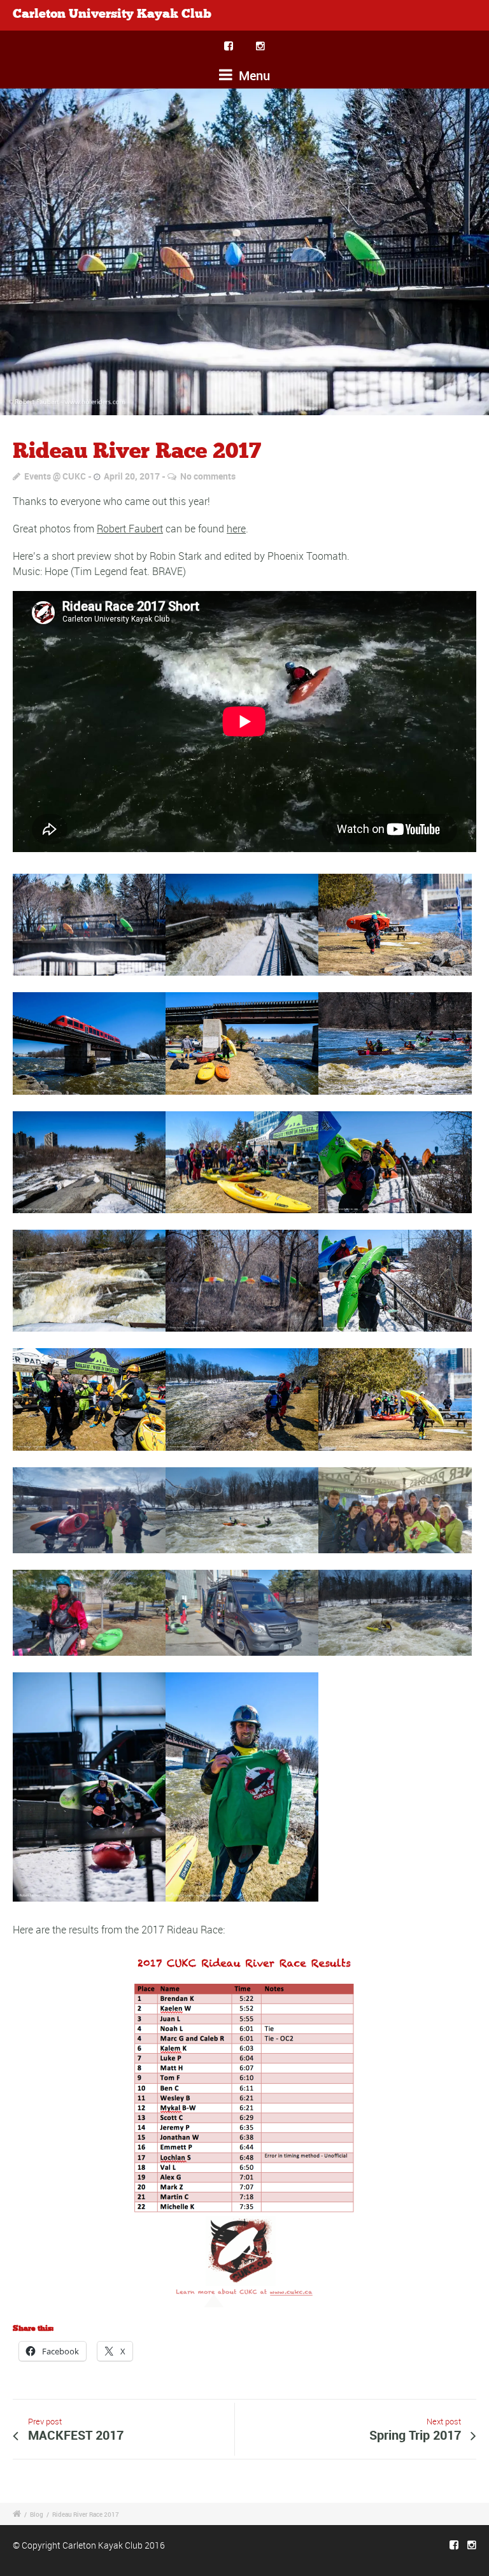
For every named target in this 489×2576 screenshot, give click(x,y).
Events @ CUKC (55, 476)
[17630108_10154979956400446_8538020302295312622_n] (244, 252)
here (236, 529)
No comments (208, 476)
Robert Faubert (130, 529)
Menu (253, 75)
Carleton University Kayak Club (112, 14)
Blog (37, 2514)
